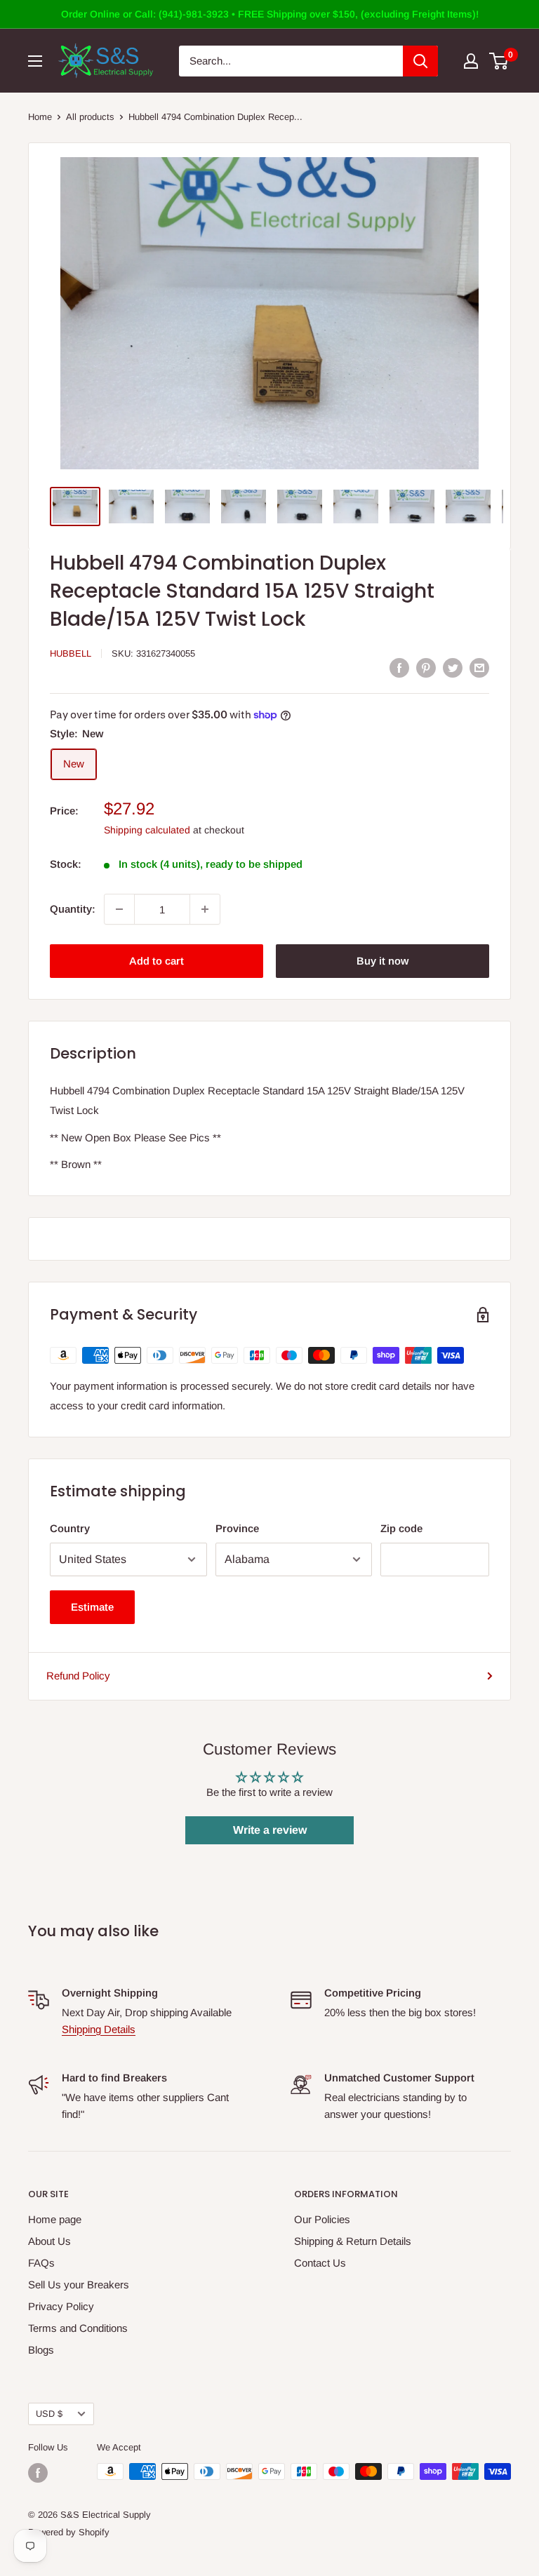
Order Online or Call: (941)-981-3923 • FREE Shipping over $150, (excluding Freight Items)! (270, 14)
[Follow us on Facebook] (38, 2473)
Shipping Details (99, 2029)
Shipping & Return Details (353, 2241)
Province (237, 1528)
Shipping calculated (147, 830)
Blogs (41, 2350)
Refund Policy (78, 1676)
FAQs (41, 2263)
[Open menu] (35, 61)
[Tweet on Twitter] (453, 668)
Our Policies (322, 2219)
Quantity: (73, 909)
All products (90, 117)
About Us (49, 2241)
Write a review (270, 1830)
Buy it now (382, 961)
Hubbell (71, 653)
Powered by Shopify (69, 2532)
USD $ (49, 2414)
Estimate (92, 1607)
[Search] (420, 61)
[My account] (471, 61)
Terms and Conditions (78, 2328)
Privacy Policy (61, 2306)
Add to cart (157, 961)
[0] (499, 61)
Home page (55, 2219)
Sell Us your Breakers (79, 2285)
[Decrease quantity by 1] (119, 909)
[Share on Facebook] (399, 668)
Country (70, 1528)
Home (40, 117)
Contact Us (320, 2263)
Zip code (401, 1528)
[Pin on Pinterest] (426, 668)
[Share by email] (479, 668)
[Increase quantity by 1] (205, 909)
